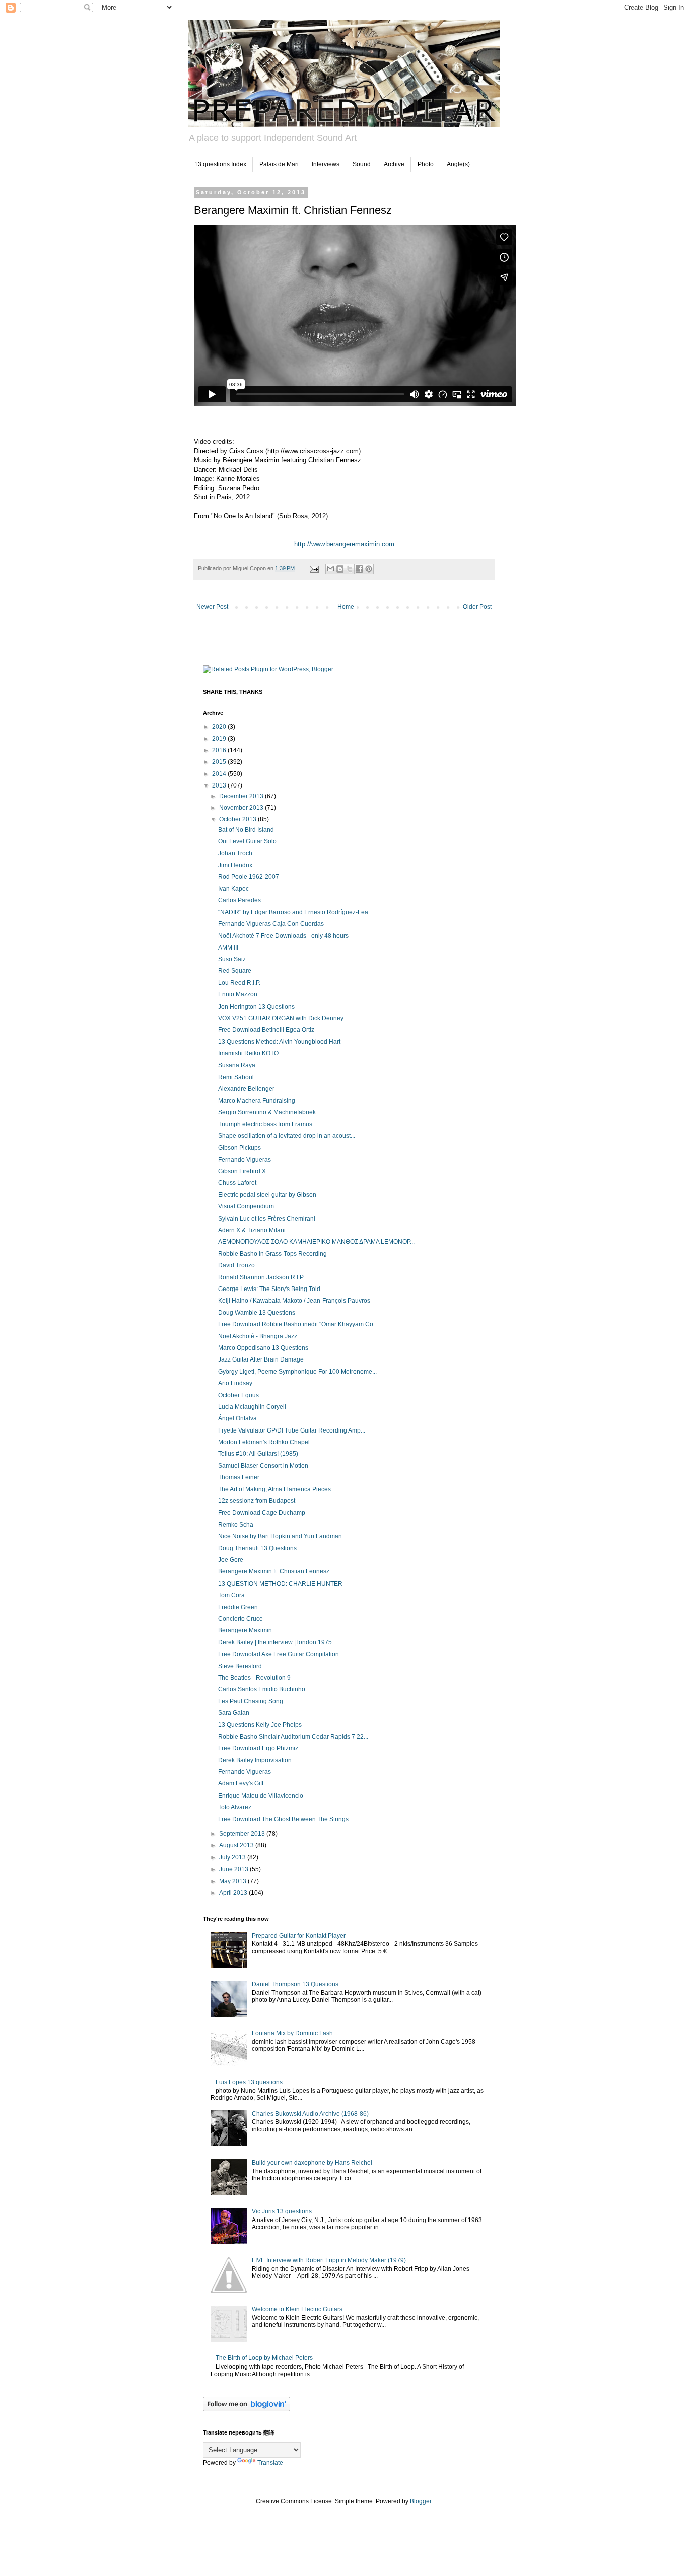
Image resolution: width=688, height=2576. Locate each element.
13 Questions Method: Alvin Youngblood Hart (279, 1042)
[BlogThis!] (340, 569)
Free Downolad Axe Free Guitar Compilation (279, 1654)
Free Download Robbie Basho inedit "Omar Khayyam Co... (298, 1324)
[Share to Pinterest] (369, 569)
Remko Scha (236, 1525)
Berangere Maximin (245, 1630)
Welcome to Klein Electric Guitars (297, 2309)
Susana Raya (237, 1065)
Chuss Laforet (237, 1183)
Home (346, 607)
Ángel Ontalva (237, 1418)
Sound (362, 164)
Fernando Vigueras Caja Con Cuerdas (271, 924)
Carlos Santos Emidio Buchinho (262, 1689)
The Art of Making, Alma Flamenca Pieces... (277, 1489)
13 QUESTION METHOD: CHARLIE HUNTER (280, 1584)
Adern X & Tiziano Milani (252, 1230)
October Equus (238, 1395)
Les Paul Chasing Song (251, 1701)
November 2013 (242, 808)
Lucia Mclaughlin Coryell (252, 1407)
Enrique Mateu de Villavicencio (261, 1796)
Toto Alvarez (235, 1807)
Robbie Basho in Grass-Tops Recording (272, 1254)
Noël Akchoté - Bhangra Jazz (258, 1336)
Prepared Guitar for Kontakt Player (299, 1936)
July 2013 (233, 1857)
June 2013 (234, 1869)
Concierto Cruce (240, 1619)
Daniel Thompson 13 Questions (295, 1984)
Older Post (477, 607)
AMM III (228, 948)
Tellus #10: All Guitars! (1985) (258, 1454)
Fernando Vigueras (245, 1160)
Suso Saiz (232, 959)
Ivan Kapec (233, 889)
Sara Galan (234, 1713)
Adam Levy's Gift (241, 1783)
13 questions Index (220, 164)
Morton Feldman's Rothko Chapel (264, 1442)
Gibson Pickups (239, 1148)
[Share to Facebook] (359, 569)
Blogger (421, 2501)
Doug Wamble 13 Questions (257, 1313)
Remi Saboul (236, 1077)
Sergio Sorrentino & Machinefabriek (267, 1112)
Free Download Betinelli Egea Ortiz (266, 1030)
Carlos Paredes (239, 900)
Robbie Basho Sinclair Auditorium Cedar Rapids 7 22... (293, 1737)
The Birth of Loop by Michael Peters (264, 2358)
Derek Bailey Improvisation (255, 1760)
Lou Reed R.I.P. (239, 983)
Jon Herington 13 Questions (256, 1007)
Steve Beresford (240, 1666)
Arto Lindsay (235, 1383)
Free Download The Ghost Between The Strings (283, 1819)
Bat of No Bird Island (246, 830)
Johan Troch (235, 853)
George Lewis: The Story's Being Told (269, 1289)
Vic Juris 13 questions (282, 2211)
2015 (220, 762)
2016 (220, 750)
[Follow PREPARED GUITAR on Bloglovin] (247, 2409)
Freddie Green (238, 1607)
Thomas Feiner (239, 1477)
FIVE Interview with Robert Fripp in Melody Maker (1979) (329, 2260)
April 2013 (234, 1893)
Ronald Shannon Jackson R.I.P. (261, 1277)
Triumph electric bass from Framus (265, 1124)
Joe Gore (231, 1560)
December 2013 (242, 796)
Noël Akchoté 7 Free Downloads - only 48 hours (283, 936)
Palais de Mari (279, 164)
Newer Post (212, 607)
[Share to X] (350, 569)
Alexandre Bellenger (246, 1089)
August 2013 (237, 1845)
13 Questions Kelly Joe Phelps (260, 1725)
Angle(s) (458, 164)
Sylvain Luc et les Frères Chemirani (267, 1219)
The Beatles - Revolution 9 (254, 1678)
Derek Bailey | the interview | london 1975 (275, 1642)
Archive (394, 164)
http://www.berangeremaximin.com (344, 544)
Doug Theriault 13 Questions (257, 1548)
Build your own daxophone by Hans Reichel (312, 2163)
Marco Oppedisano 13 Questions (263, 1348)
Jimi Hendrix (235, 865)
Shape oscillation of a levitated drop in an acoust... (287, 1136)
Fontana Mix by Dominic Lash (292, 2033)
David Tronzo (236, 1265)
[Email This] (330, 569)
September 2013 (243, 1834)
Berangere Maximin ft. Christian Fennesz (274, 1571)
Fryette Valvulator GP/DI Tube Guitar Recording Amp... (292, 1430)
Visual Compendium (246, 1206)
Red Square (235, 971)
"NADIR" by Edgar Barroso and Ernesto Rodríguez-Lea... (295, 912)
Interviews (326, 164)
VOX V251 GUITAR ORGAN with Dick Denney (281, 1018)
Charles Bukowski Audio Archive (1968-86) (310, 2114)
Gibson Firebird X (242, 1171)
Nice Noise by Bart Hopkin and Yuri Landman (280, 1536)
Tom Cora (231, 1595)
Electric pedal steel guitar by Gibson (267, 1195)
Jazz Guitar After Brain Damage (261, 1359)
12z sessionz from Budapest (257, 1501)
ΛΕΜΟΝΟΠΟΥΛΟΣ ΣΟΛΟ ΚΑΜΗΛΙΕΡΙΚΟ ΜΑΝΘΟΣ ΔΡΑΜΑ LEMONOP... (316, 1242)
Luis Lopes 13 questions (249, 2082)
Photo (426, 164)
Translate (270, 2463)
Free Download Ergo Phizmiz (258, 1748)
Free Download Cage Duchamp (262, 1513)
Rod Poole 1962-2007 (249, 877)
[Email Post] (314, 568)
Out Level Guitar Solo (247, 841)
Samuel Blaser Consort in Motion (263, 1466)
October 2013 (238, 819)
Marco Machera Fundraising (257, 1101)
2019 (220, 739)
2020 (220, 727)
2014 (220, 774)
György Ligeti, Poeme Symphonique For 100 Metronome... (297, 1372)
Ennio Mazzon (238, 994)
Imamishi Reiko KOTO (248, 1053)
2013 (220, 785)
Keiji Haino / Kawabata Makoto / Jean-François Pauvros (294, 1301)
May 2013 (233, 1881)
